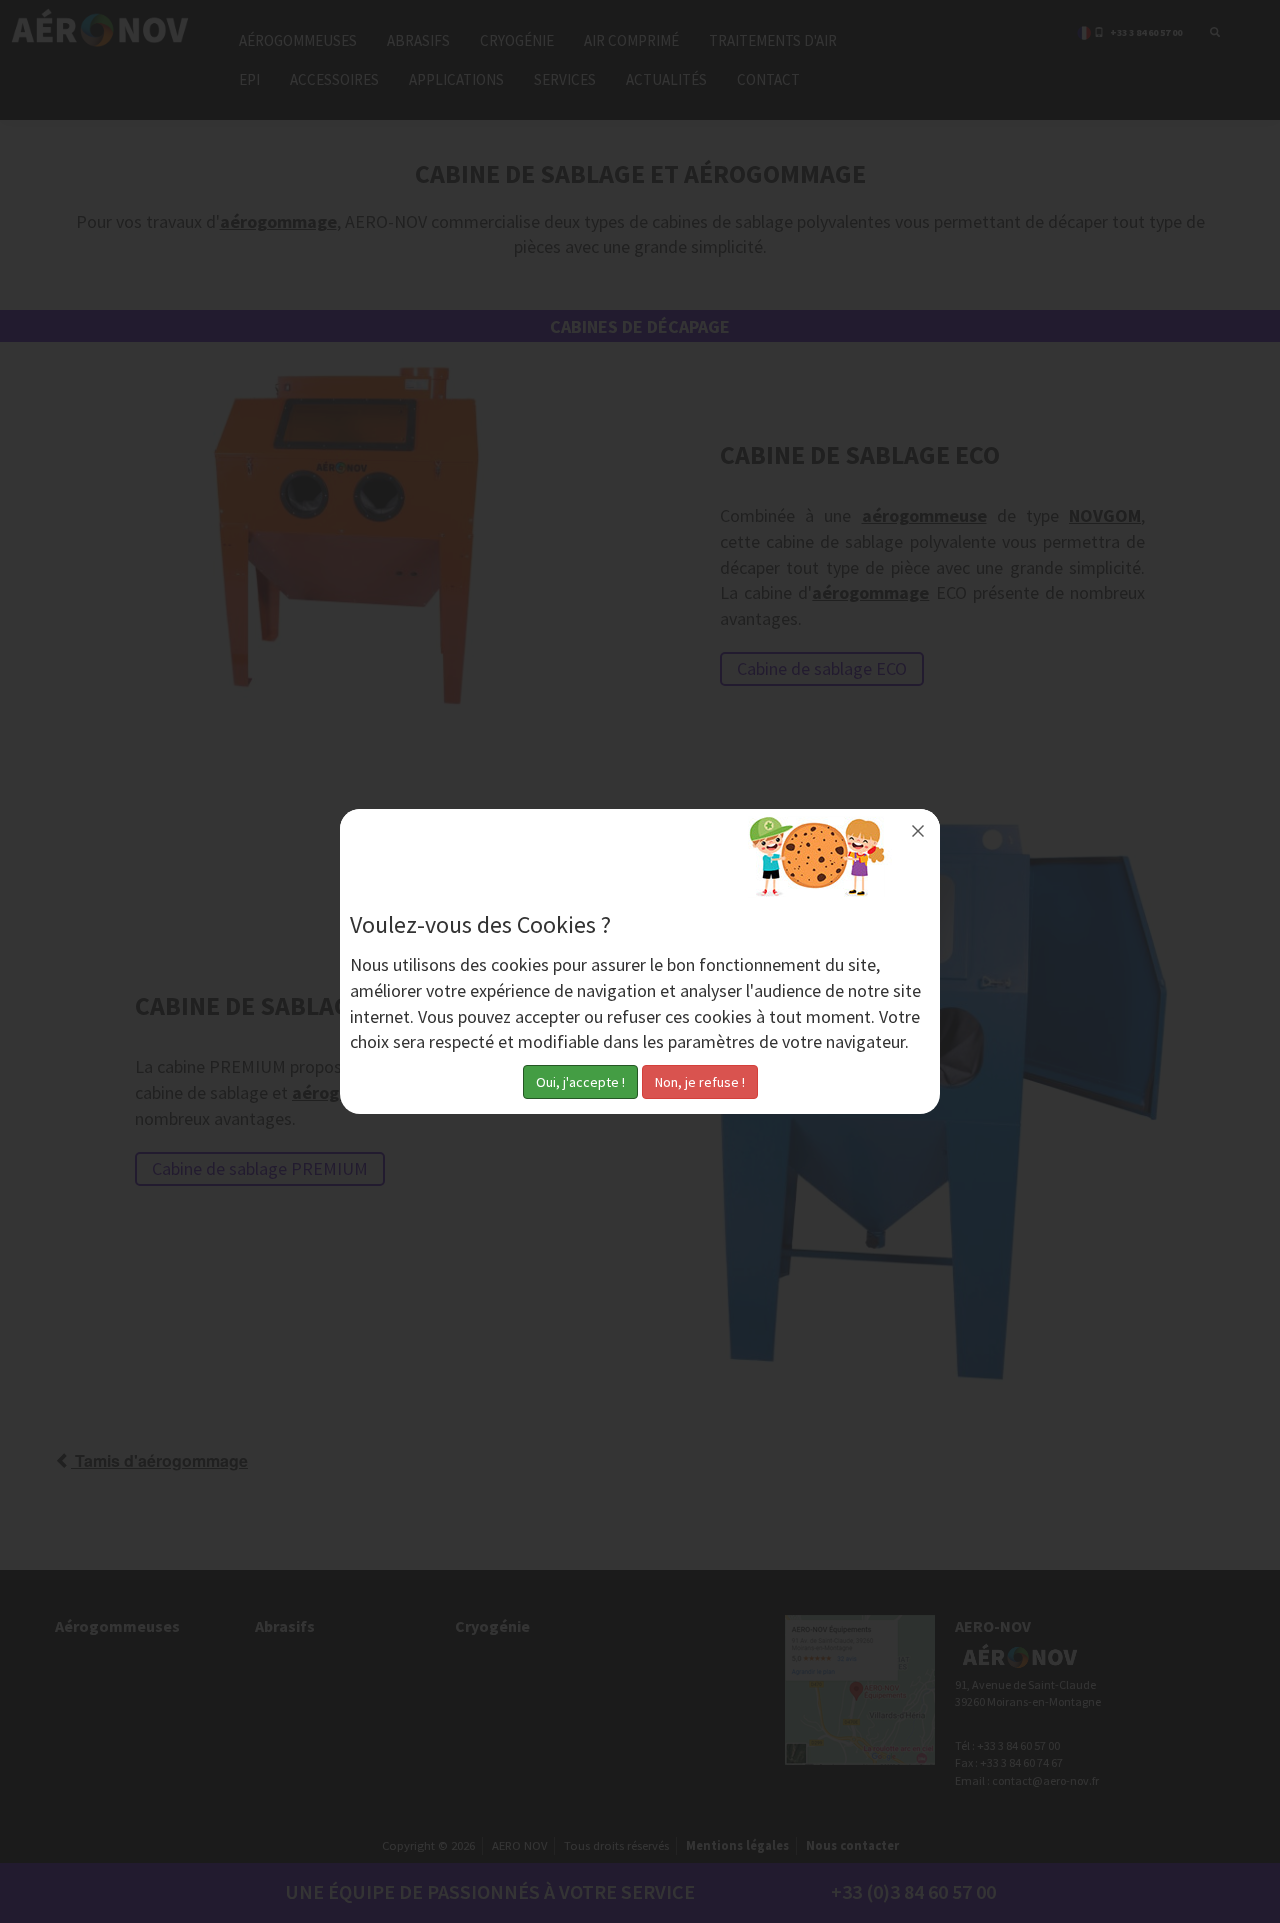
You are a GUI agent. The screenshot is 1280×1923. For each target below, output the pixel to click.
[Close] (918, 831)
